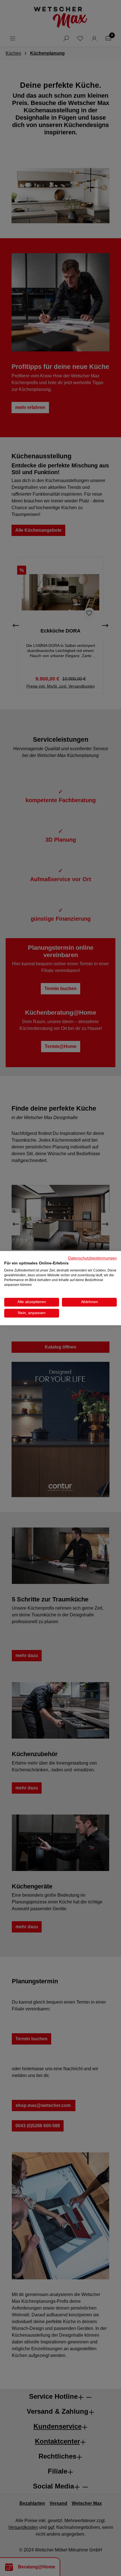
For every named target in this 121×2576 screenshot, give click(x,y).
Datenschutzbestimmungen (92, 1258)
